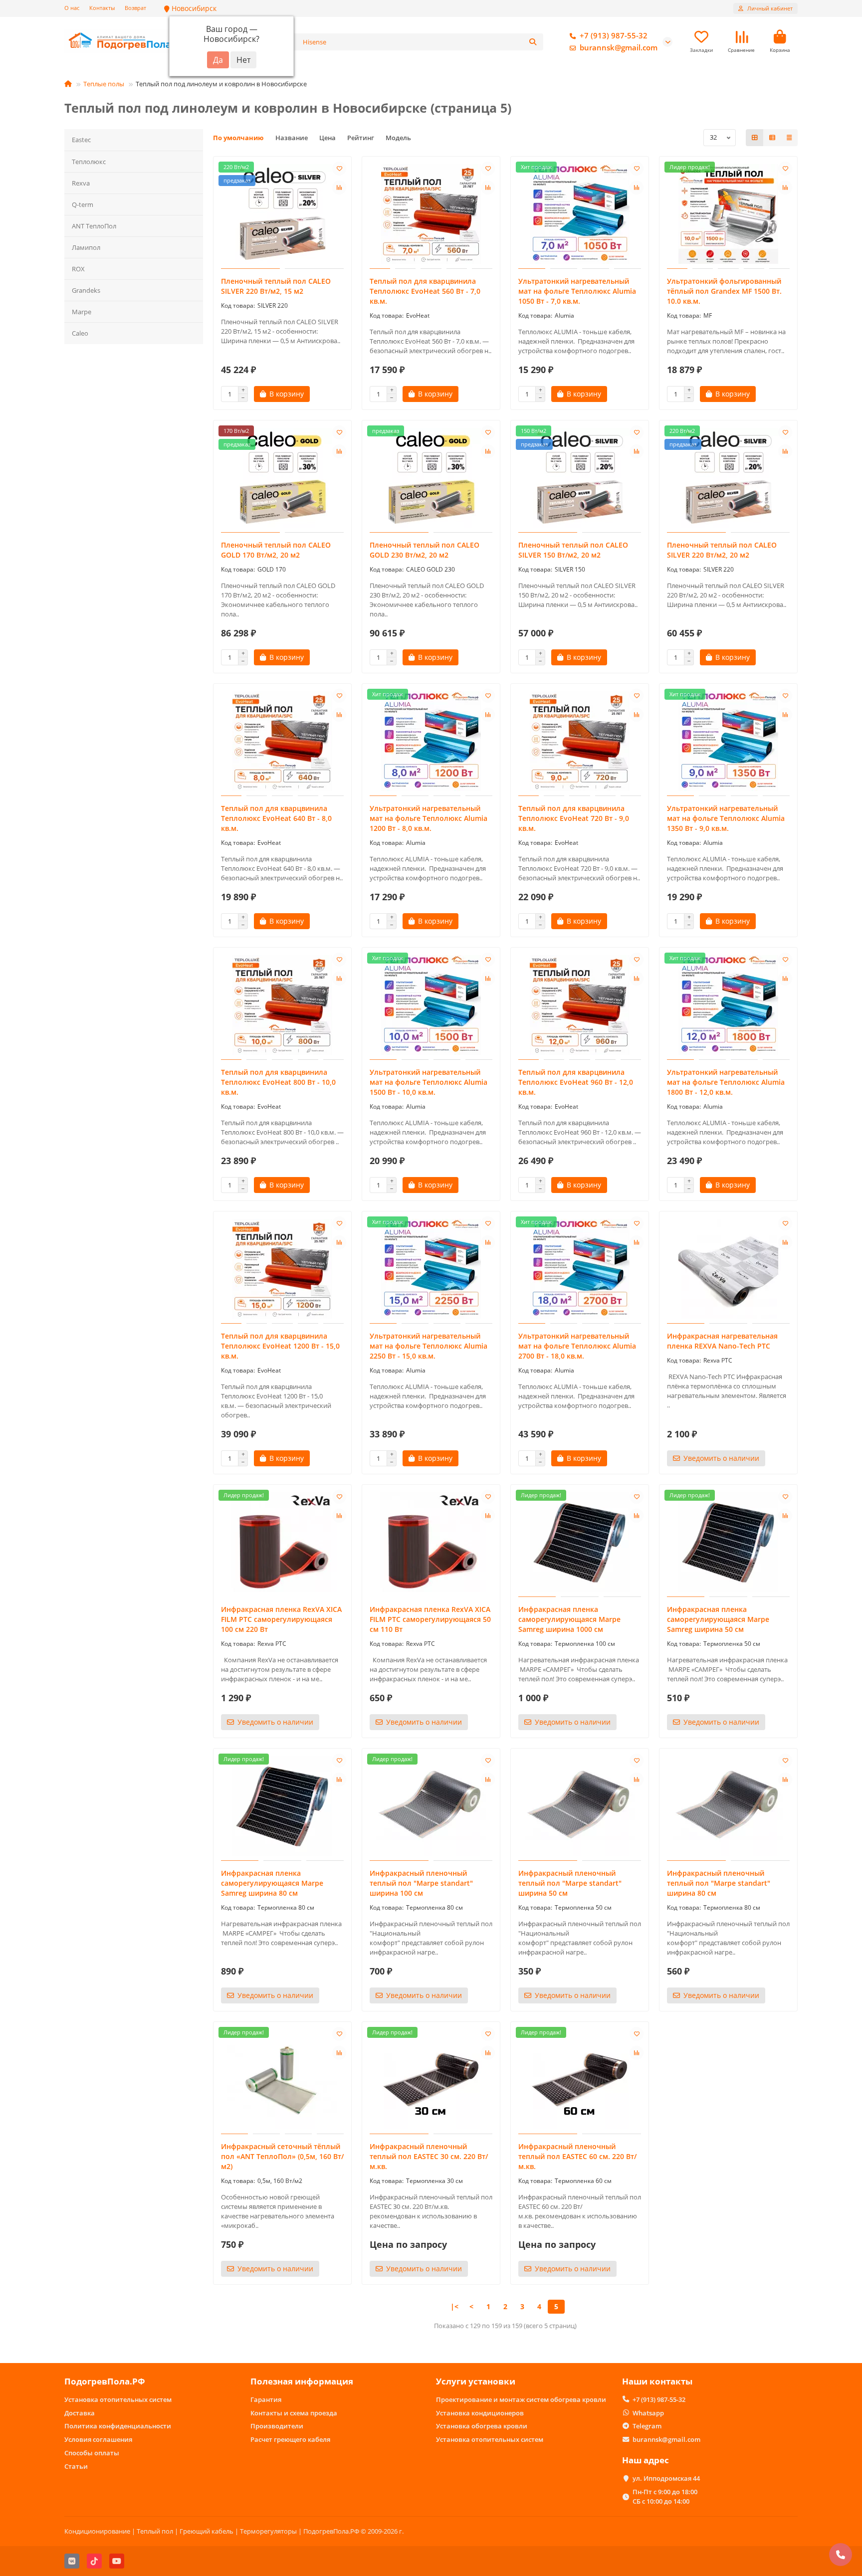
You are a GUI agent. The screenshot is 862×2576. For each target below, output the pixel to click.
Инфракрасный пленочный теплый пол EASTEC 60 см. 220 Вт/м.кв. (577, 2156)
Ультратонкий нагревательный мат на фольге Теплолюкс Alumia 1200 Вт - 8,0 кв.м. (429, 818)
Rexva (81, 183)
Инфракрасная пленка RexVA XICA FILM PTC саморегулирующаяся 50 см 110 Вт (430, 1619)
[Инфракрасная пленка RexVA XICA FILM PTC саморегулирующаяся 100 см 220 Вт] (282, 1542)
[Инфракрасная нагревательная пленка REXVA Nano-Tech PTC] (728, 1269)
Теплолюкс (89, 162)
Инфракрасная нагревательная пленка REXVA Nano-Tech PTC (722, 1341)
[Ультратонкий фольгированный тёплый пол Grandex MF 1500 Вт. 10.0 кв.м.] (728, 214)
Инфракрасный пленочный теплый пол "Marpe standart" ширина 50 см (570, 1883)
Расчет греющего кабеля (290, 2439)
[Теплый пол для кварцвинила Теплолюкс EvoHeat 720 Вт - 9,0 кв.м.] (580, 741)
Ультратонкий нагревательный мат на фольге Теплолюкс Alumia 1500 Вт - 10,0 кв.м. (429, 1082)
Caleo (80, 333)
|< (454, 2306)
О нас (72, 8)
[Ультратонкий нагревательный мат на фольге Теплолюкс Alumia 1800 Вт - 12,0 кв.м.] (728, 1005)
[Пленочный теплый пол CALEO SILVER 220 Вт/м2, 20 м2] (728, 478)
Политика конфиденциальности (118, 2426)
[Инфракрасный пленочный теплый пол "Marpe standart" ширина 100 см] (431, 1806)
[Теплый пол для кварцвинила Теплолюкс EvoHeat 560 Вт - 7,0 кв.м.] (431, 214)
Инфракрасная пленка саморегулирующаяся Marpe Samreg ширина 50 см (718, 1619)
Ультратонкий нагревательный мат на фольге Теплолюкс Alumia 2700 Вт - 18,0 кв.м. (577, 1346)
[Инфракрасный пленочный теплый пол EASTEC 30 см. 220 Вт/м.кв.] (431, 2079)
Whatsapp (648, 2413)
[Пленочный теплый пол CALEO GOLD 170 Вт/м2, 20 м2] (282, 478)
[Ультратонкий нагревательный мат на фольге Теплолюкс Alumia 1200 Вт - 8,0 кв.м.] (431, 741)
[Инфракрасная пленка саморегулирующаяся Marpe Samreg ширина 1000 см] (580, 1542)
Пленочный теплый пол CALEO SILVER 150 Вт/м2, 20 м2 (573, 550)
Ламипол (86, 247)
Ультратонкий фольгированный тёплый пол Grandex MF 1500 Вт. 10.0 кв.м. (724, 291)
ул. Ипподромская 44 (666, 2478)
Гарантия (266, 2399)
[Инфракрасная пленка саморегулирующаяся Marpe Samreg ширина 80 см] (282, 1806)
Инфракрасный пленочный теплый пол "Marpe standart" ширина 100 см (421, 1883)
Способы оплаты (92, 2453)
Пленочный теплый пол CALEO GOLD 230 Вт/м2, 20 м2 (425, 550)
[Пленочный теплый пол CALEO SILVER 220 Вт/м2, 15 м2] (282, 214)
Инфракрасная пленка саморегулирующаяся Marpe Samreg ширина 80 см (272, 1883)
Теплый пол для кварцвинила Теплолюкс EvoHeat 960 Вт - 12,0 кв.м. (576, 1082)
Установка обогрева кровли (482, 2426)
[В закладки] (339, 169)
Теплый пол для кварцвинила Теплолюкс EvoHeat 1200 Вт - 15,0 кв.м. (280, 1346)
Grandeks (86, 290)
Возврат (135, 8)
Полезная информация (302, 2381)
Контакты (102, 8)
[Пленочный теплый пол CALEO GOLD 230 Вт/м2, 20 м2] (431, 478)
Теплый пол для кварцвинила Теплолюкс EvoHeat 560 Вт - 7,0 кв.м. (425, 291)
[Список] (772, 138)
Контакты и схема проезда (294, 2413)
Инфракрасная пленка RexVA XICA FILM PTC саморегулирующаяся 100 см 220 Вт (281, 1619)
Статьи (76, 2466)
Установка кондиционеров (480, 2413)
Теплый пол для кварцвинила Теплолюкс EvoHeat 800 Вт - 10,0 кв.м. (278, 1082)
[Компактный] (789, 138)
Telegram (647, 2426)
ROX (78, 269)
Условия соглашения (98, 2439)
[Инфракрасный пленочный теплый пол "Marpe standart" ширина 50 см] (580, 1806)
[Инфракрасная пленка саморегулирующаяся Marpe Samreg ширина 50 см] (728, 1542)
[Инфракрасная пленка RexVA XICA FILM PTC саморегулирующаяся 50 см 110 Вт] (431, 1542)
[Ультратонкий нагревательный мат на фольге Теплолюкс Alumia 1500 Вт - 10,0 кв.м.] (431, 1005)
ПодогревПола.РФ (105, 2381)
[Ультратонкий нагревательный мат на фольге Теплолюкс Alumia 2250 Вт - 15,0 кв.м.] (431, 1269)
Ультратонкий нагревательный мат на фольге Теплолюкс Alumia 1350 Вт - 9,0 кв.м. (726, 818)
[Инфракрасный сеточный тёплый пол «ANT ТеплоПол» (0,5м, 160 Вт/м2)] (282, 2079)
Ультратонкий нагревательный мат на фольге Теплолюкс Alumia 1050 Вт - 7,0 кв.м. (577, 291)
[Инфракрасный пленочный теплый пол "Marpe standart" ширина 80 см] (728, 1806)
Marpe (82, 312)
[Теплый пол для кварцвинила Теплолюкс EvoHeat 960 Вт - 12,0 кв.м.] (580, 1005)
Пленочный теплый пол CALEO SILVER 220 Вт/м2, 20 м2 (722, 550)
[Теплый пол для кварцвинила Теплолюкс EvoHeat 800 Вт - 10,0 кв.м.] (282, 1005)
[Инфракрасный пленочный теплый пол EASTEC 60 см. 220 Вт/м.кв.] (580, 2079)
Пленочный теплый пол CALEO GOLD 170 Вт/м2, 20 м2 (276, 550)
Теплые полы (104, 84)
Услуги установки (476, 2381)
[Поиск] (533, 42)
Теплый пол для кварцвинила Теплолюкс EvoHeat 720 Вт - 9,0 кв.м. (574, 818)
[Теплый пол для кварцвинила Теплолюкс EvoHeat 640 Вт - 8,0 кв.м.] (282, 741)
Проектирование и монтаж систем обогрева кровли (521, 2399)
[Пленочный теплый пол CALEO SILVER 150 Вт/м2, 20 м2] (580, 478)
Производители (277, 2426)
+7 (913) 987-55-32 (614, 36)
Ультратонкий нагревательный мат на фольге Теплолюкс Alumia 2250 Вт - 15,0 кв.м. (429, 1346)
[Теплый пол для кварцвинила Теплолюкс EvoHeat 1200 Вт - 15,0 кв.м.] (282, 1269)
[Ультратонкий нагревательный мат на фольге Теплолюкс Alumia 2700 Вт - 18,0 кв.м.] (580, 1269)
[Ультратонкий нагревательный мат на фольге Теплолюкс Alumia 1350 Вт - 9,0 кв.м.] (728, 741)
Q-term (83, 204)
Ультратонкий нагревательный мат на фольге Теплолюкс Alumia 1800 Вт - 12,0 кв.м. (726, 1082)
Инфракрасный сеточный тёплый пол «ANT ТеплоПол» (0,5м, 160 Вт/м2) (282, 2156)
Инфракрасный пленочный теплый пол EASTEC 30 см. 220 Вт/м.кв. (429, 2156)
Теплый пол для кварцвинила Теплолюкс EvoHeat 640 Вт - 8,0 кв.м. (276, 818)
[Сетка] (755, 138)
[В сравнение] (339, 188)
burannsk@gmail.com (619, 48)
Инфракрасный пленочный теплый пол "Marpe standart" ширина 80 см (719, 1883)
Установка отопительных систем (118, 2399)
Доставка (80, 2413)
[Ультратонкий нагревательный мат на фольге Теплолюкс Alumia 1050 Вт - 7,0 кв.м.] (580, 214)
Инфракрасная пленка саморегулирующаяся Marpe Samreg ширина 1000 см (569, 1619)
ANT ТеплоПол (94, 226)
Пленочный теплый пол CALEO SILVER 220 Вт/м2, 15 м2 (276, 286)
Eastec (81, 140)
